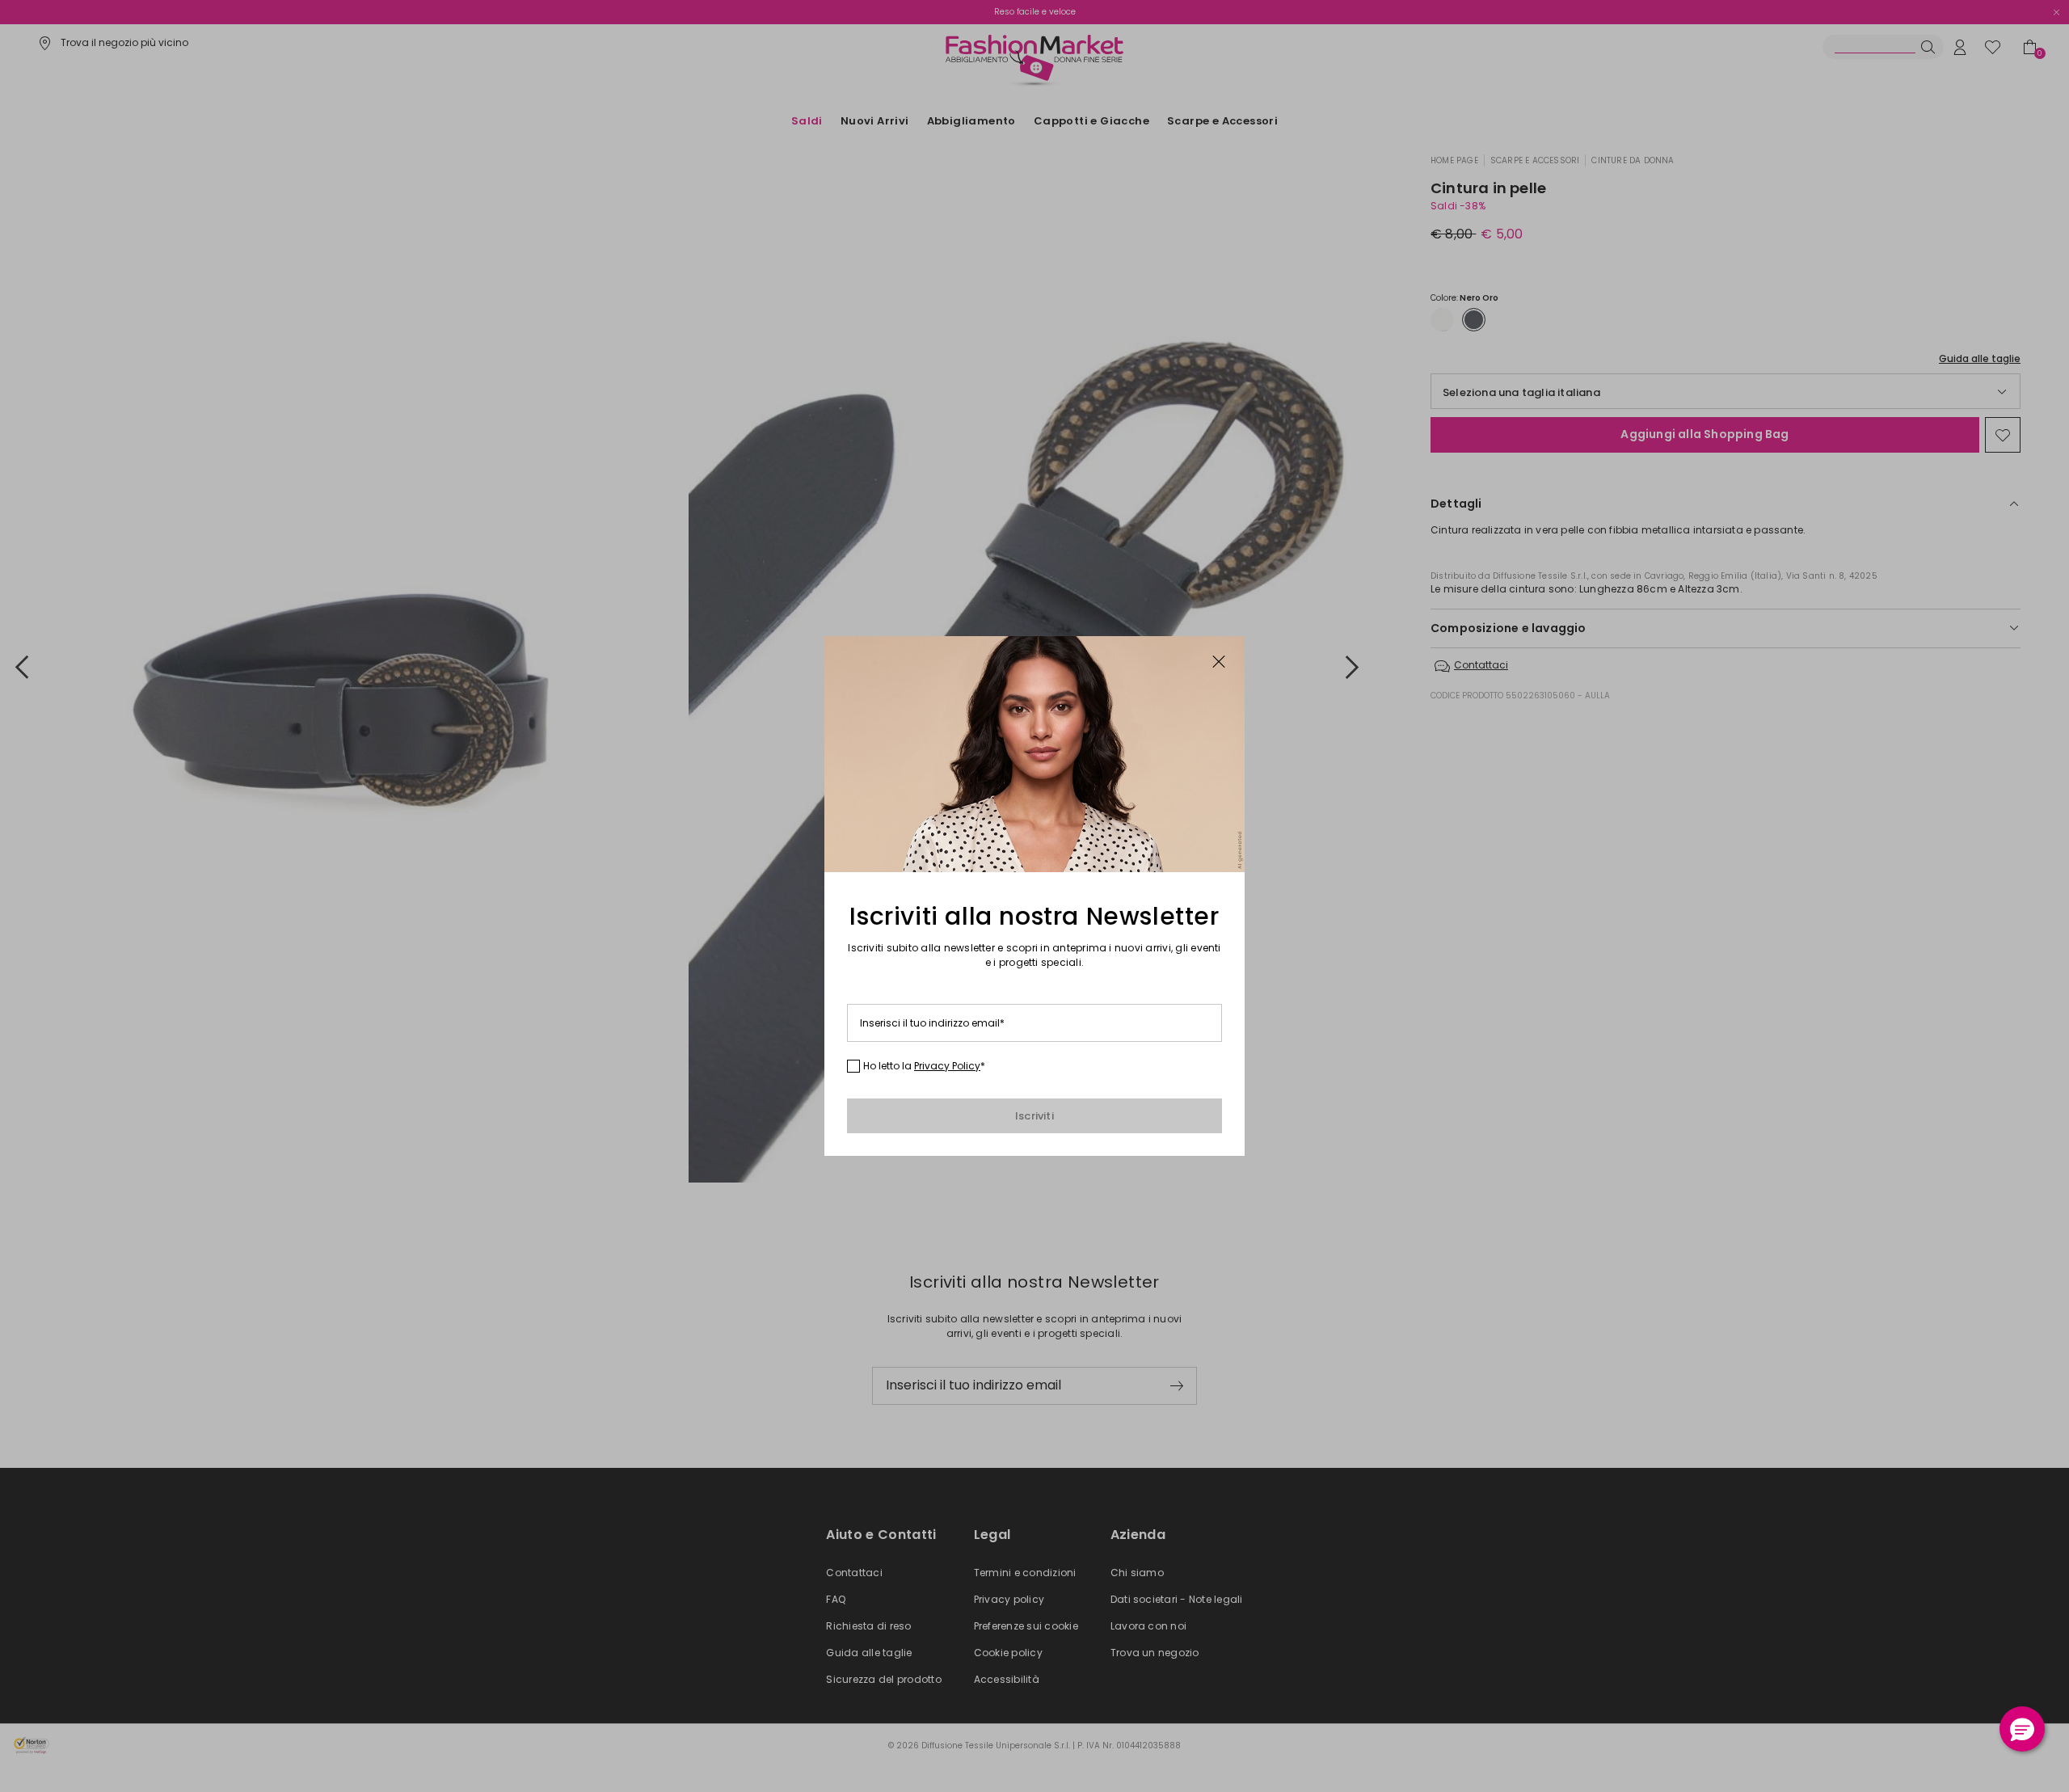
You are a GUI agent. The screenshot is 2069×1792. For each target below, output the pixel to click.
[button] (2022, 1729)
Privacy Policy (947, 1066)
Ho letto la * (924, 1066)
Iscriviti (1034, 1116)
